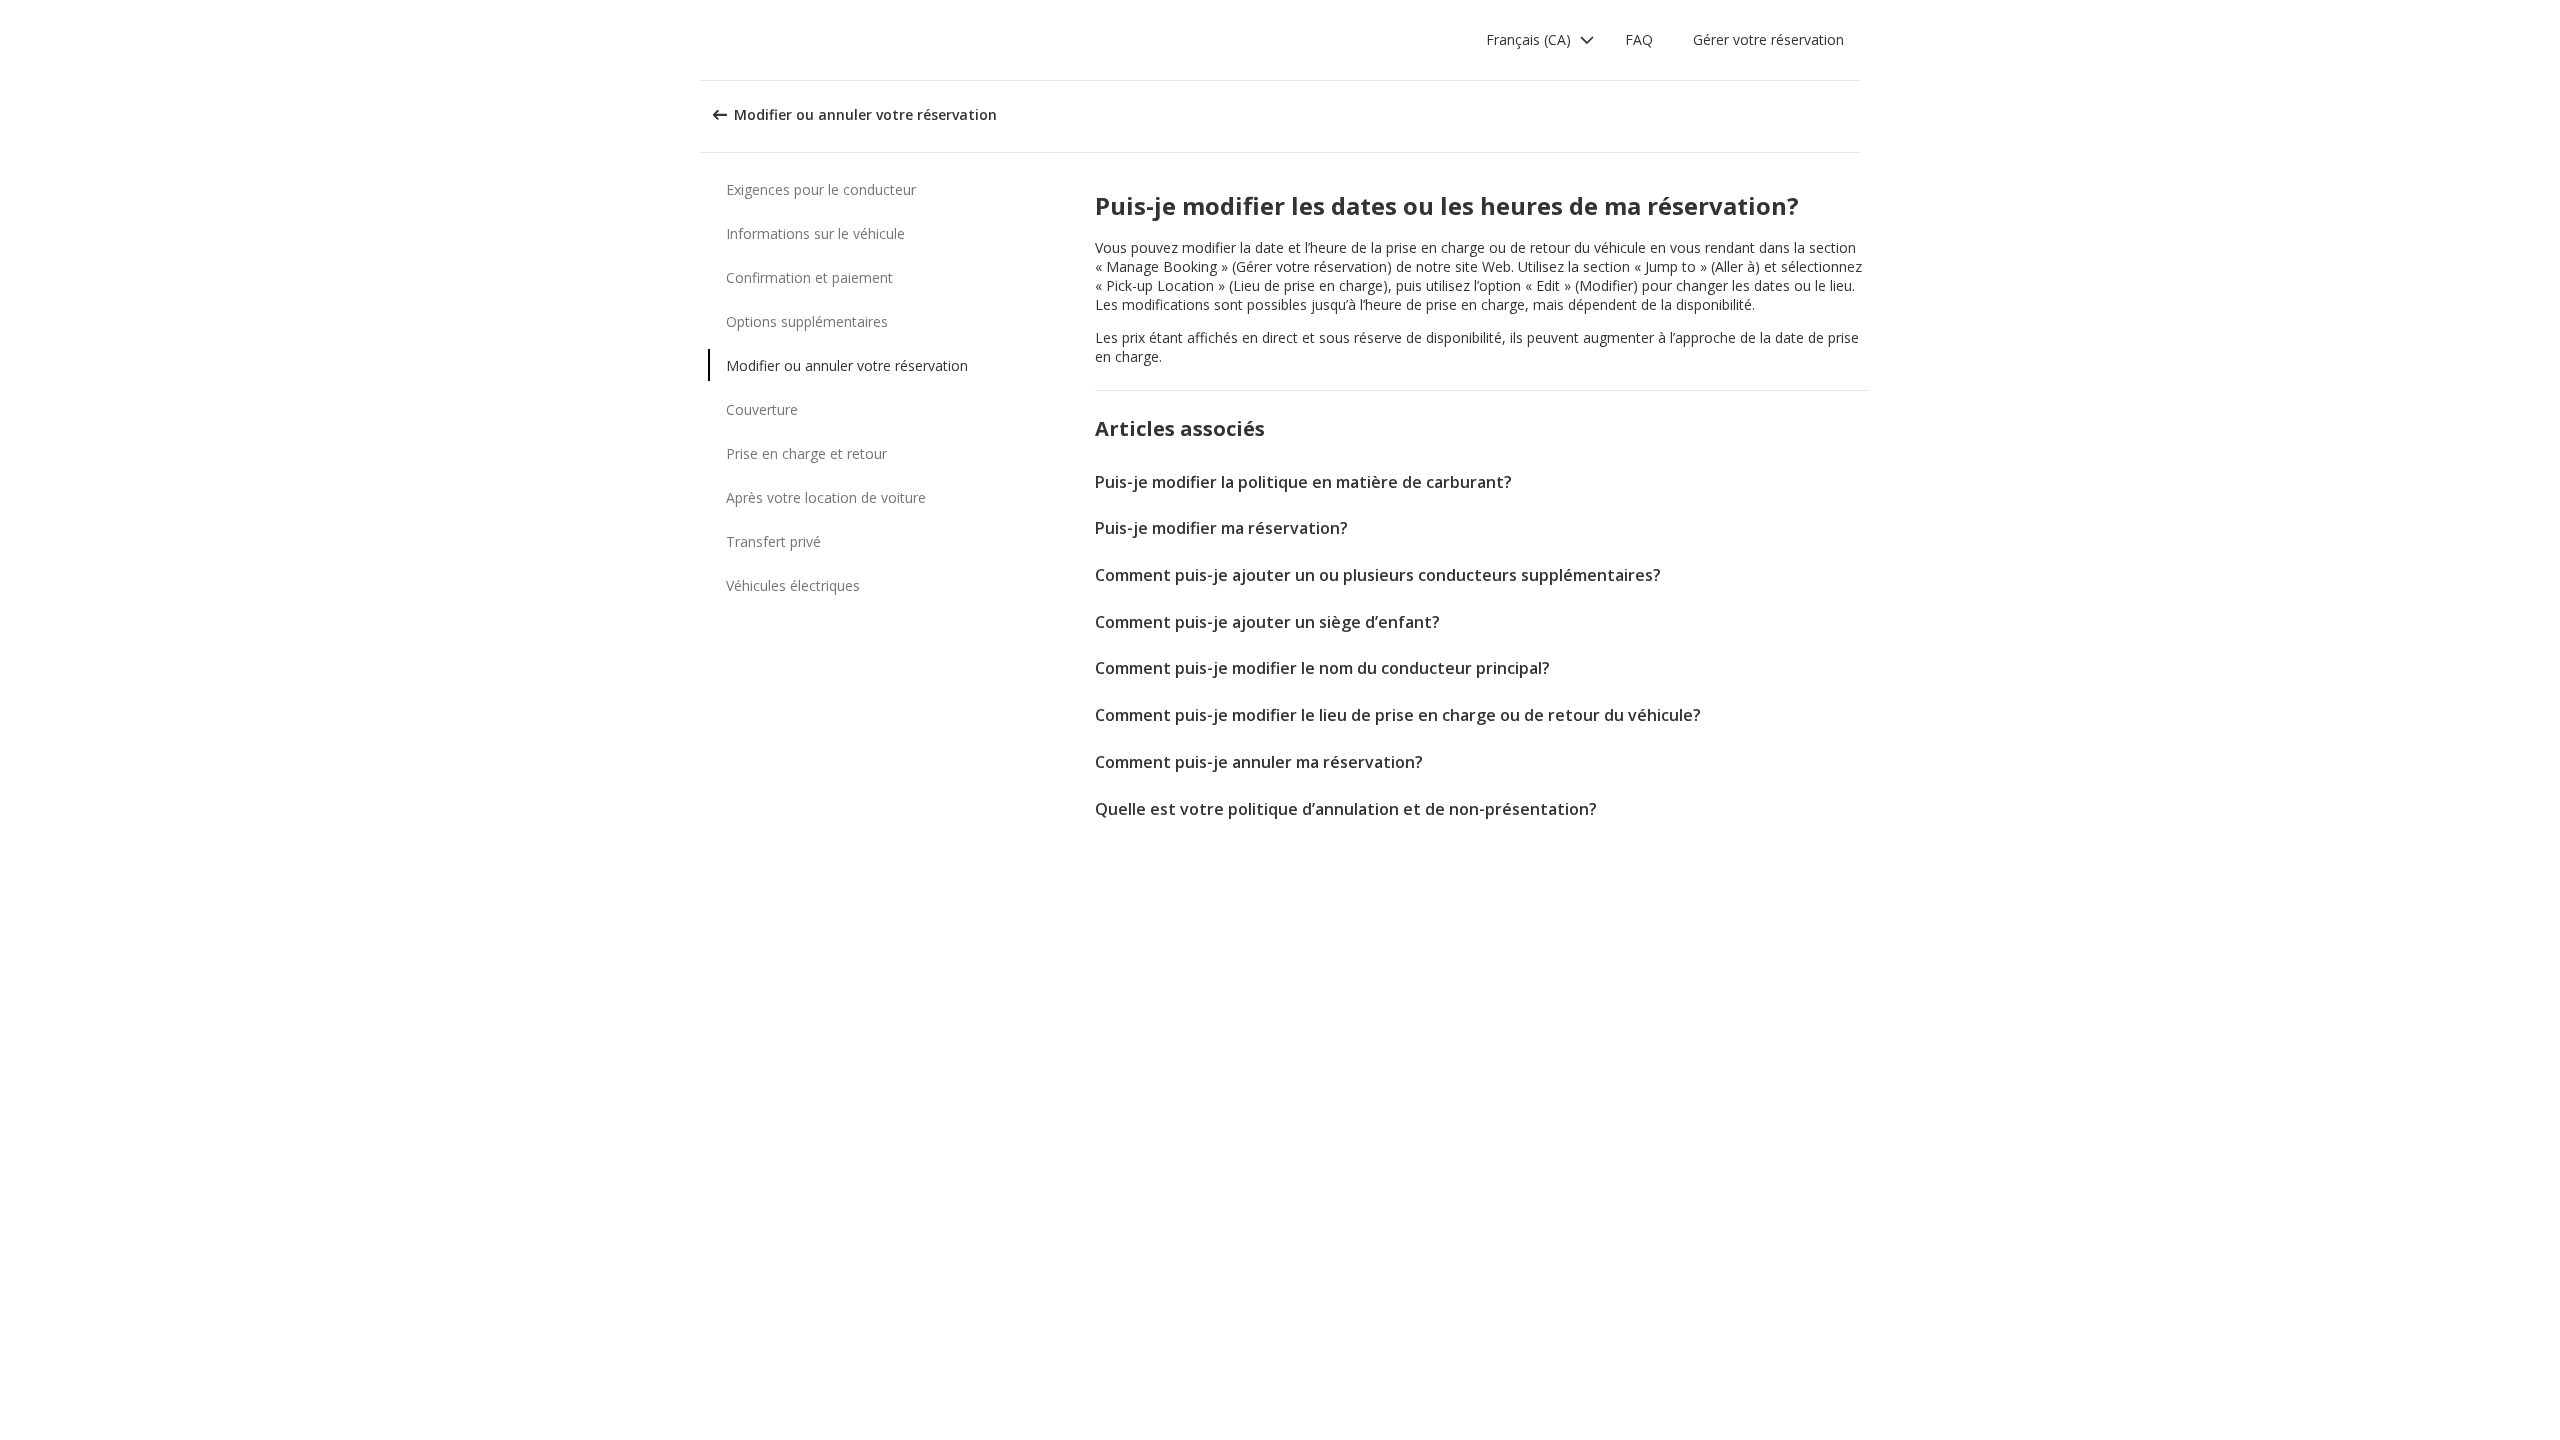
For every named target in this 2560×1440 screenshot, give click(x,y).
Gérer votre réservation (1768, 39)
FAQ (1639, 39)
